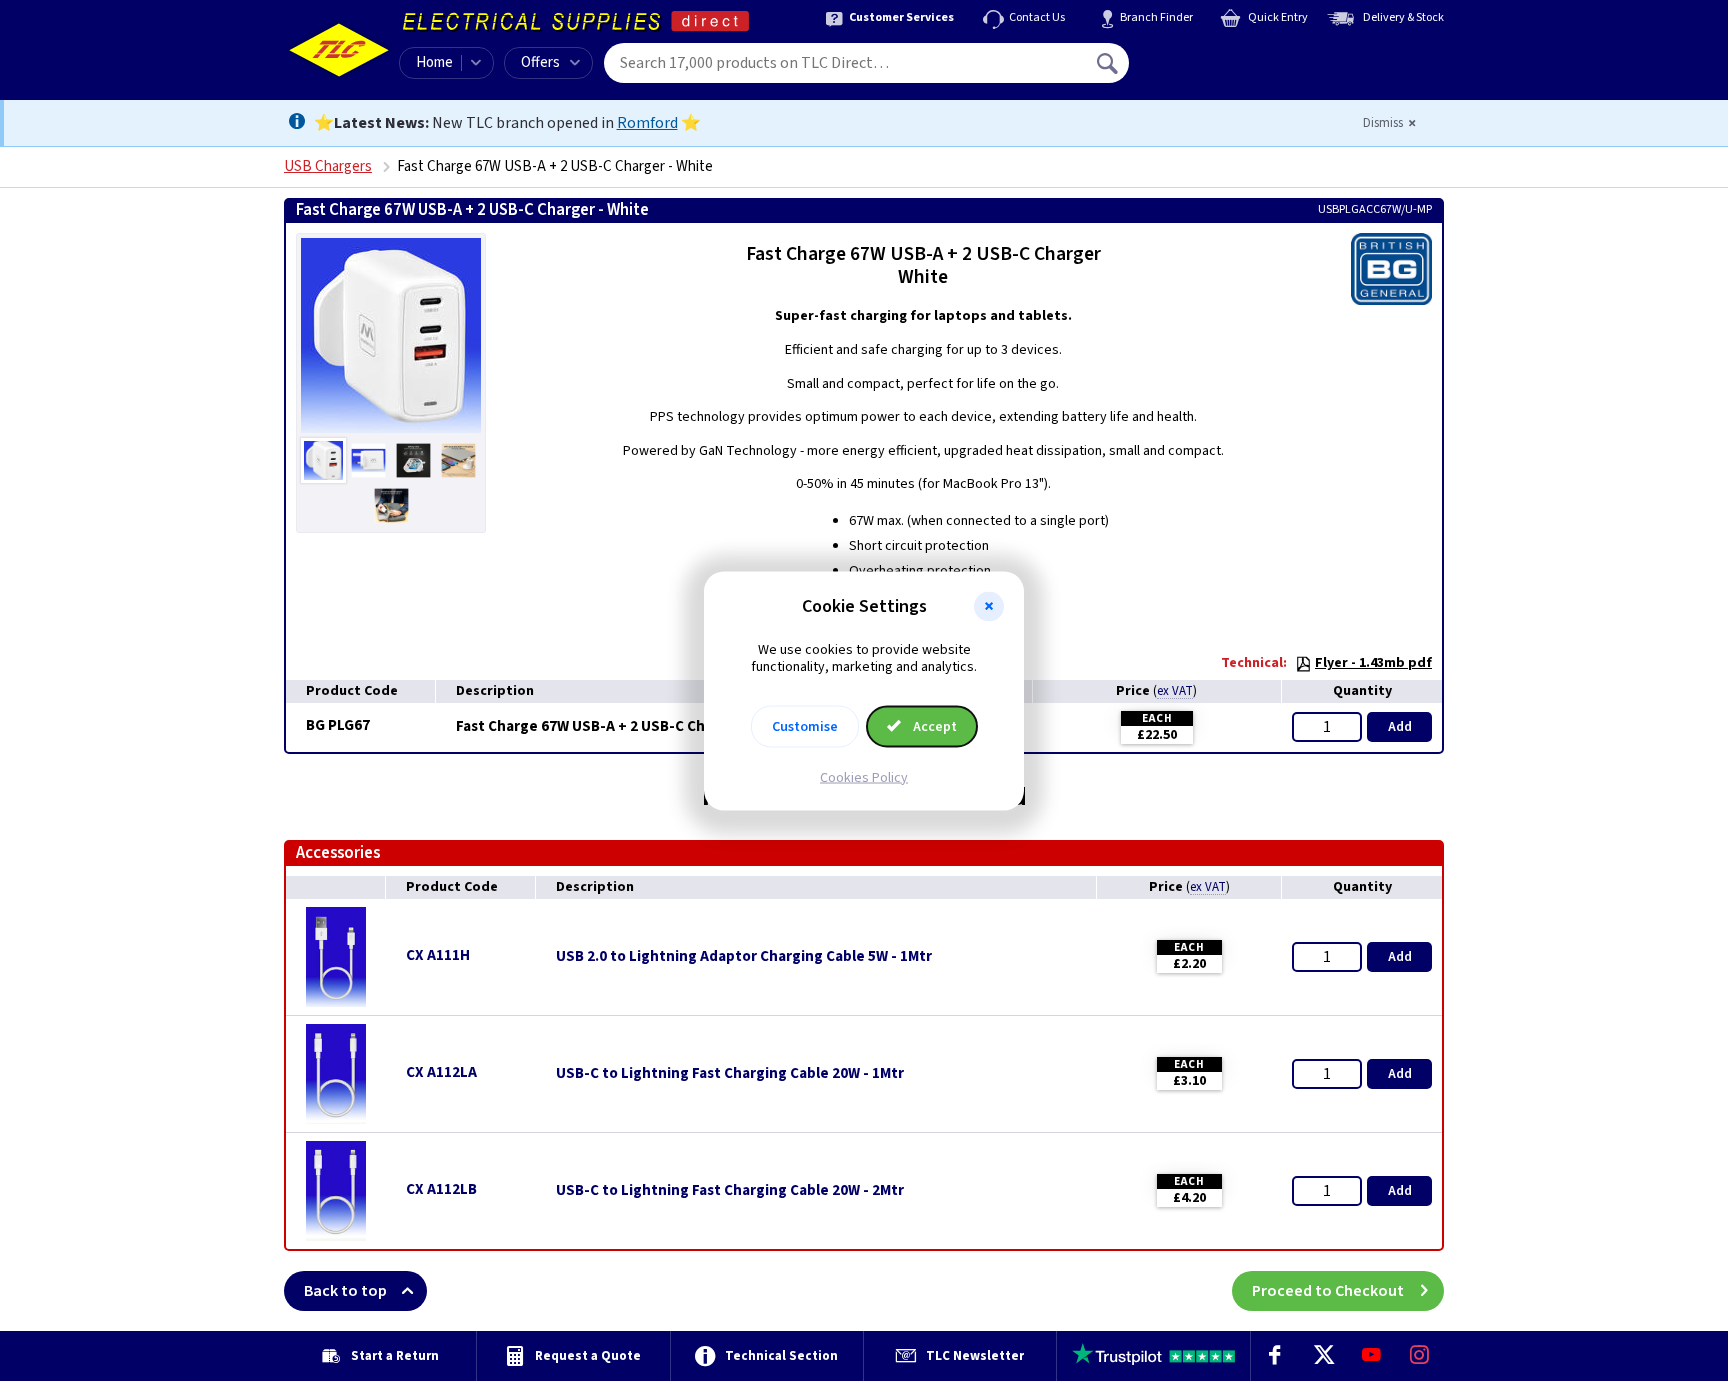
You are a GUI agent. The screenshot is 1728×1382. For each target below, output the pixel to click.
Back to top (345, 1291)
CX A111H (438, 955)
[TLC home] (339, 50)
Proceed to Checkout (1328, 1291)
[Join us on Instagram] (1420, 1356)
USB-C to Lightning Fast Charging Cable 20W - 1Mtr (730, 1074)
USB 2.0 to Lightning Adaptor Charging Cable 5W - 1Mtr (744, 957)
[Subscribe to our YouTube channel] (1371, 1356)
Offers (540, 62)
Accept (933, 726)
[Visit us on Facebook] (1275, 1356)
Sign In (1235, 56)
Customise (805, 726)
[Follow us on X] (1323, 1356)
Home (434, 62)
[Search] (1109, 63)
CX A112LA (441, 1072)
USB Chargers (328, 166)
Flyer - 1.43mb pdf (1373, 663)
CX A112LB (441, 1189)
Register (1220, 70)
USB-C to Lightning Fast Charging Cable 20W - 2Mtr (730, 1191)
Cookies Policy (864, 777)
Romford (647, 123)
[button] (989, 607)
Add (1400, 727)
